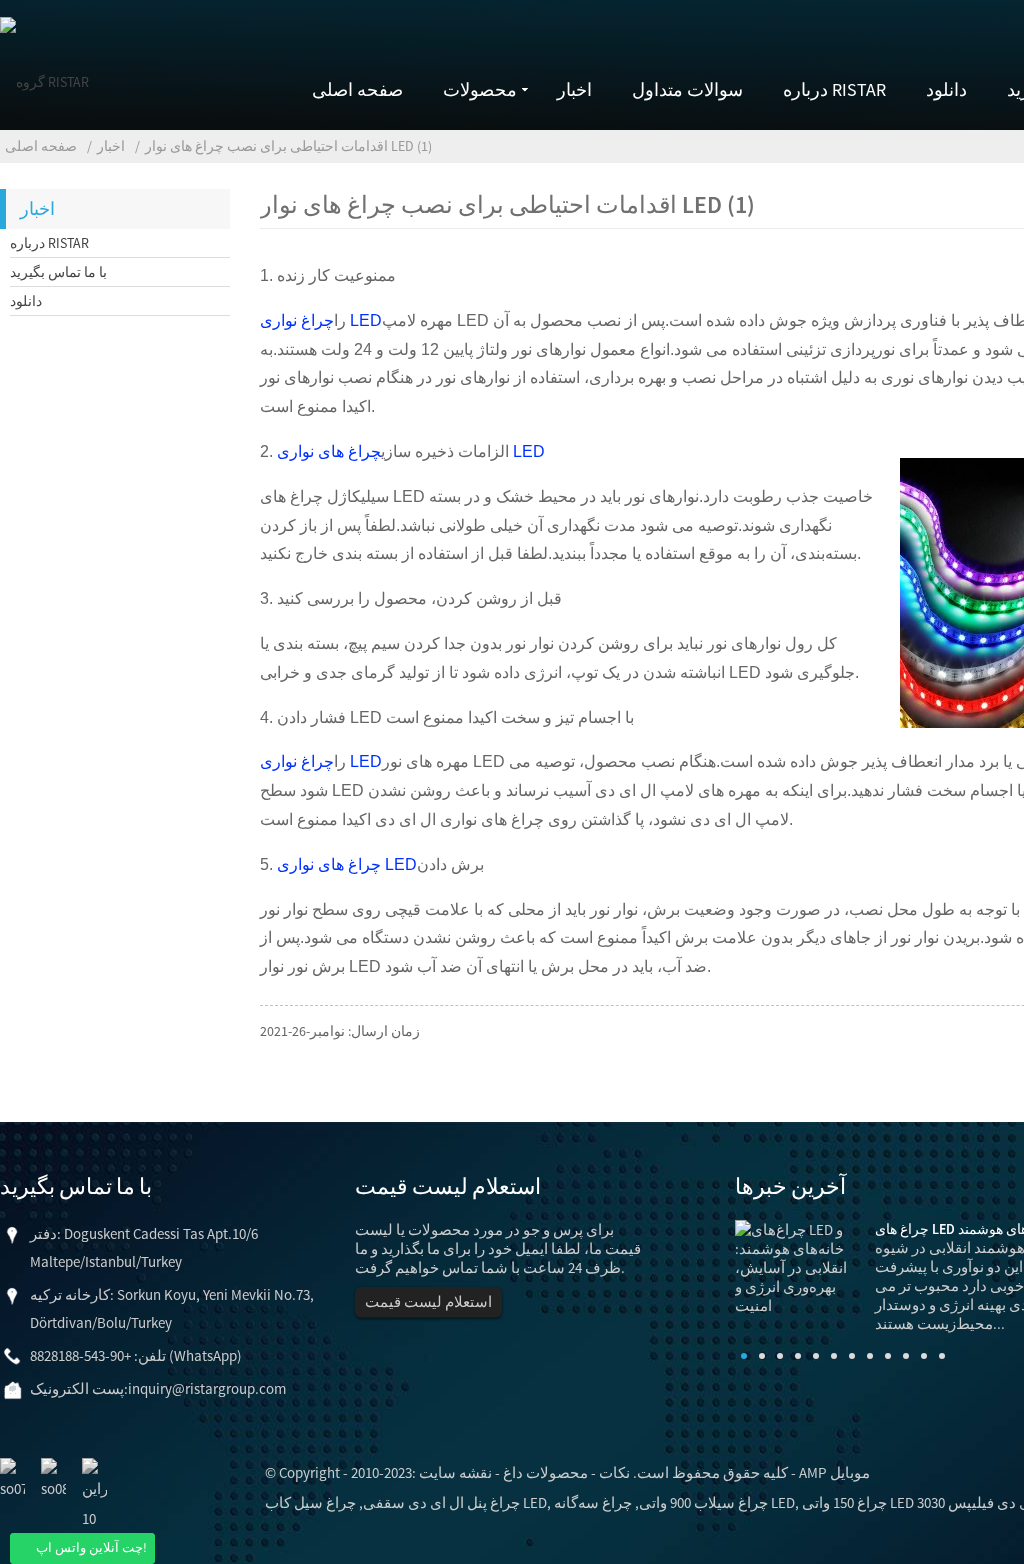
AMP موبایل (834, 1472)
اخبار (574, 89)
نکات (614, 1472)
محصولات (480, 89)
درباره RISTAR (834, 89)
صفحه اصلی (357, 89)
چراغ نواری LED (321, 320)
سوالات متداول (687, 89)
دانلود (946, 89)
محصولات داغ (545, 1472)
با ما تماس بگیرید (58, 272)
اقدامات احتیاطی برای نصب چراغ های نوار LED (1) (288, 146)
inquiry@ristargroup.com (207, 1388)
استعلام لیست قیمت (428, 1301)
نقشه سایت (455, 1472)
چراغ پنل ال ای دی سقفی (441, 1502)
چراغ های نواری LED (347, 864)
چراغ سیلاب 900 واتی (703, 1502)
